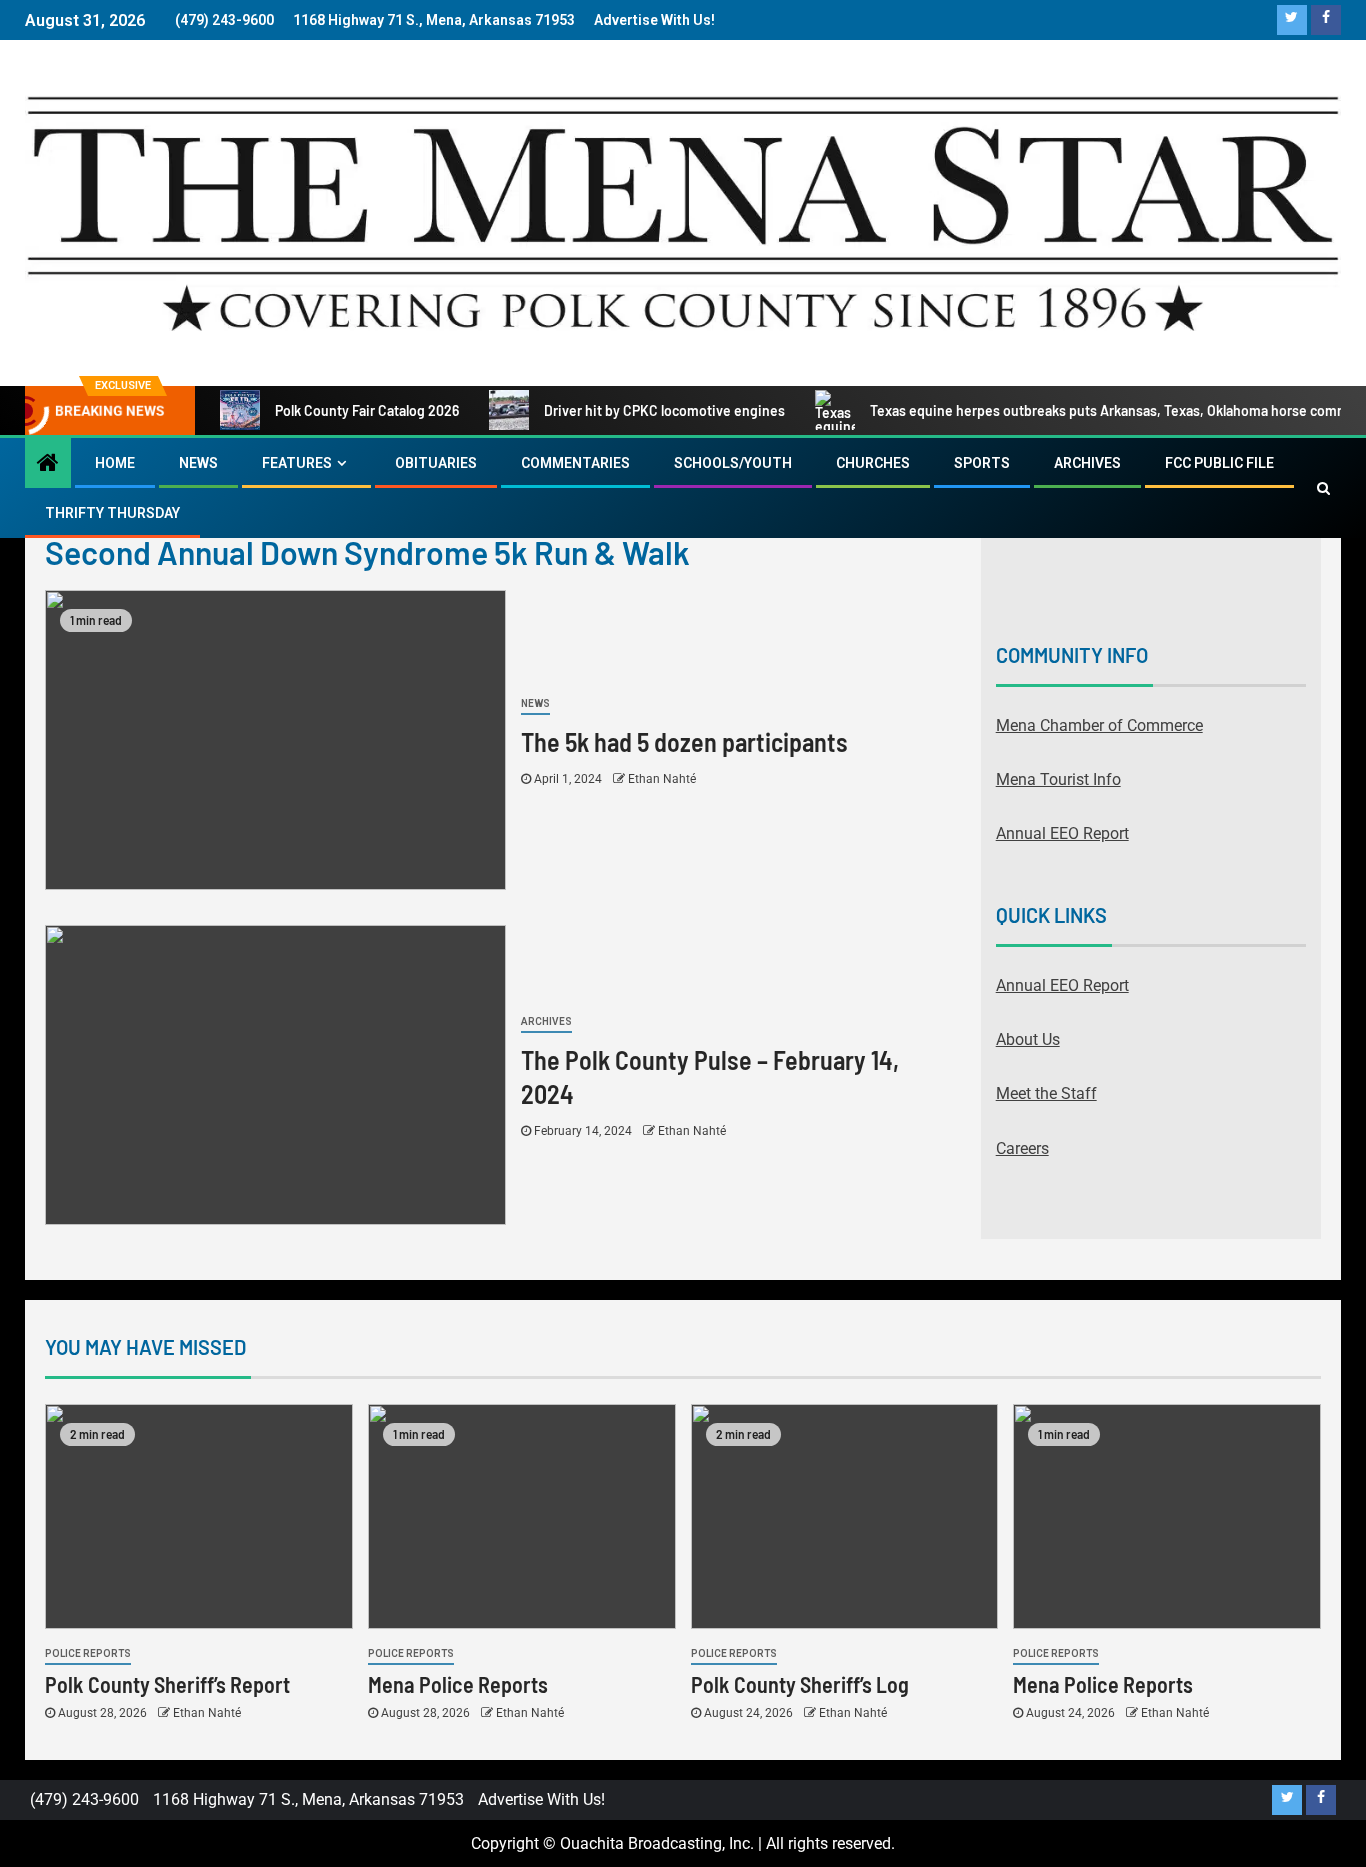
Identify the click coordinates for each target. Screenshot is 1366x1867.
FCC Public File (1219, 463)
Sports (982, 463)
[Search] (1323, 488)
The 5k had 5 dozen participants (684, 741)
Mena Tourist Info (1058, 779)
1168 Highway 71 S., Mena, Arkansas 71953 (434, 20)
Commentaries (575, 463)
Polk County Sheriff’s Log (800, 1684)
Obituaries (436, 463)
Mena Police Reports (458, 1684)
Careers (1022, 1148)
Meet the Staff (1046, 1093)
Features (297, 463)
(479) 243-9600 (224, 20)
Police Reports (88, 1653)
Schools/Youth (733, 463)
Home (115, 463)
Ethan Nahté (662, 779)
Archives (1087, 463)
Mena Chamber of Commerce (1099, 725)
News (198, 463)
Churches (873, 463)
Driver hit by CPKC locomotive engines (664, 410)
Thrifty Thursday (112, 513)
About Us (1028, 1039)
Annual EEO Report (1062, 833)
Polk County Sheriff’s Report (167, 1684)
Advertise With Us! (654, 20)
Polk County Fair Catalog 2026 (367, 410)
